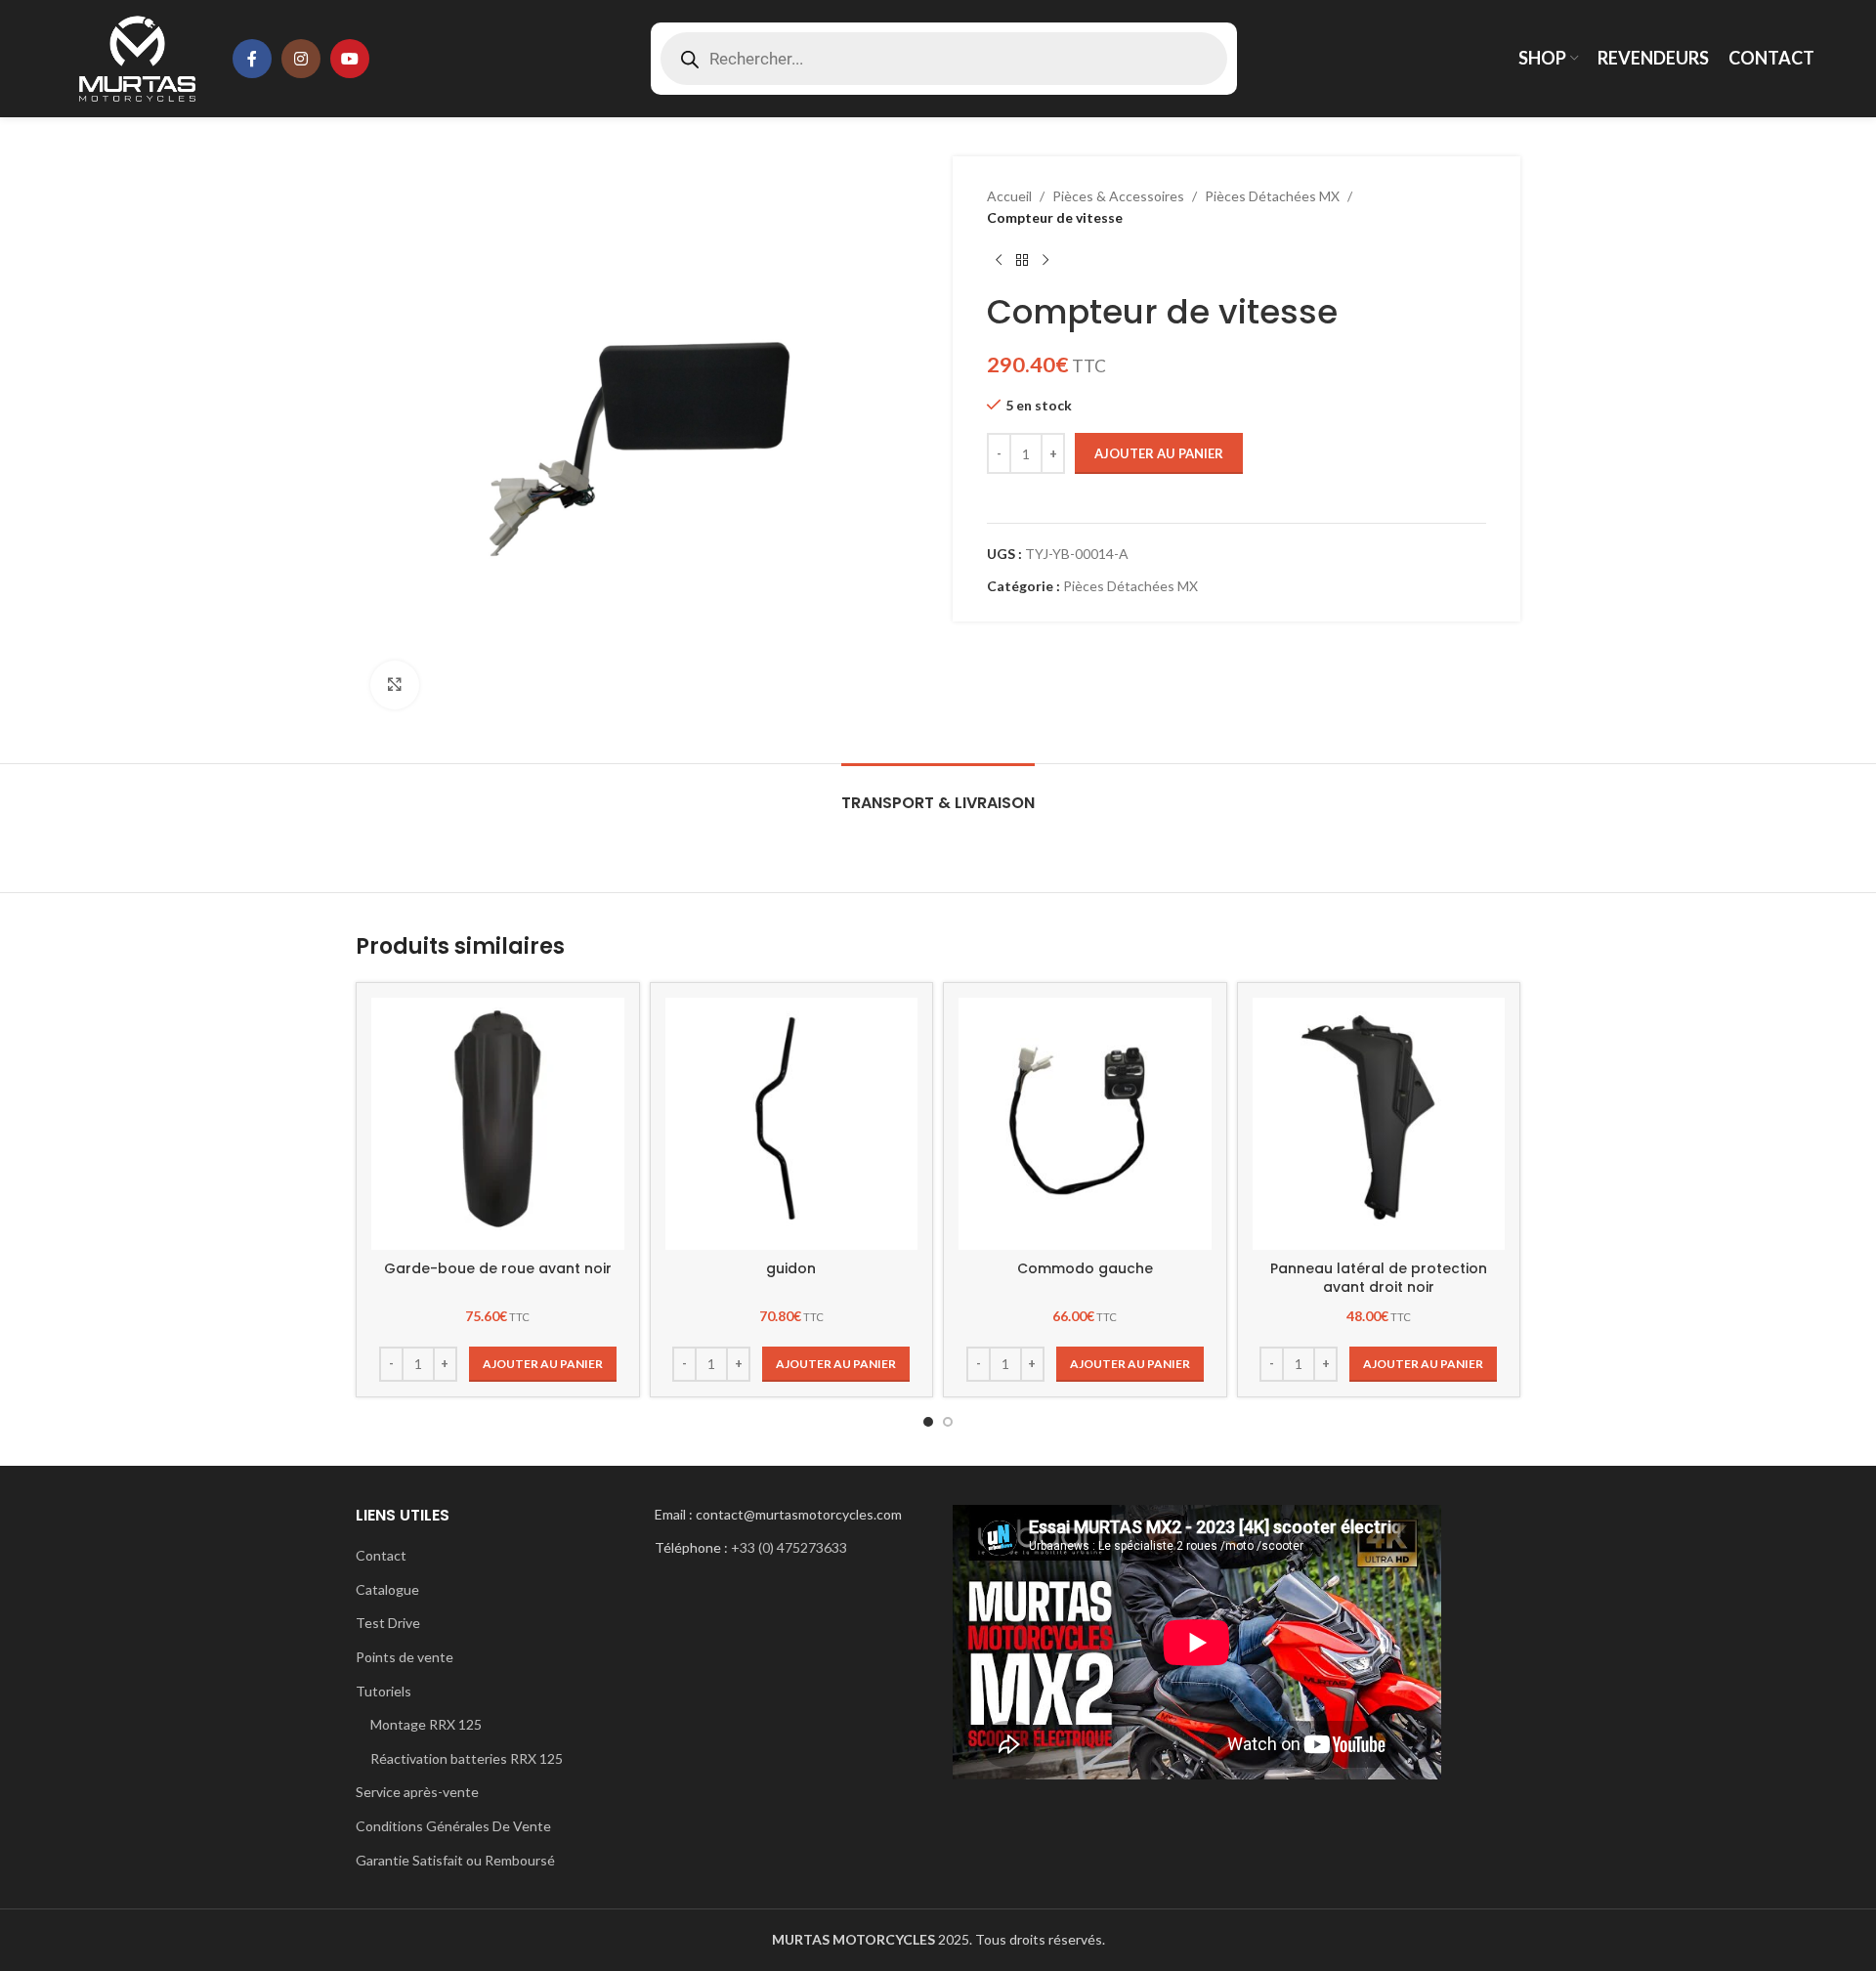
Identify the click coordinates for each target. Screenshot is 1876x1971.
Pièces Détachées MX (1272, 196)
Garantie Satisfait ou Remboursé (455, 1860)
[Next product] (1045, 261)
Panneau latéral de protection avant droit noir (1379, 1278)
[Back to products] (1022, 261)
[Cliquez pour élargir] (395, 685)
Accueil (1009, 196)
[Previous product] (999, 261)
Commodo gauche (1085, 1268)
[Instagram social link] (301, 59)
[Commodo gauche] (1085, 1124)
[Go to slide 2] (948, 1422)
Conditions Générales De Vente (453, 1826)
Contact (381, 1555)
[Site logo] (137, 57)
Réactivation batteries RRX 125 (467, 1758)
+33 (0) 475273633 (789, 1547)
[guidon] (792, 1124)
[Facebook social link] (252, 59)
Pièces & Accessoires (1118, 196)
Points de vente (405, 1657)
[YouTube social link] (350, 59)
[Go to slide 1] (928, 1422)
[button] (543, 1364)
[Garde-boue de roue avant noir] (498, 1124)
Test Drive (388, 1623)
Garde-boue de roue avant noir (498, 1268)
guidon (791, 1268)
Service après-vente (417, 1792)
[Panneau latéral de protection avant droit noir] (1379, 1124)
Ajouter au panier (1159, 453)
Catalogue (387, 1589)
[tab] (938, 793)
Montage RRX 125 (426, 1724)
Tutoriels (384, 1691)
